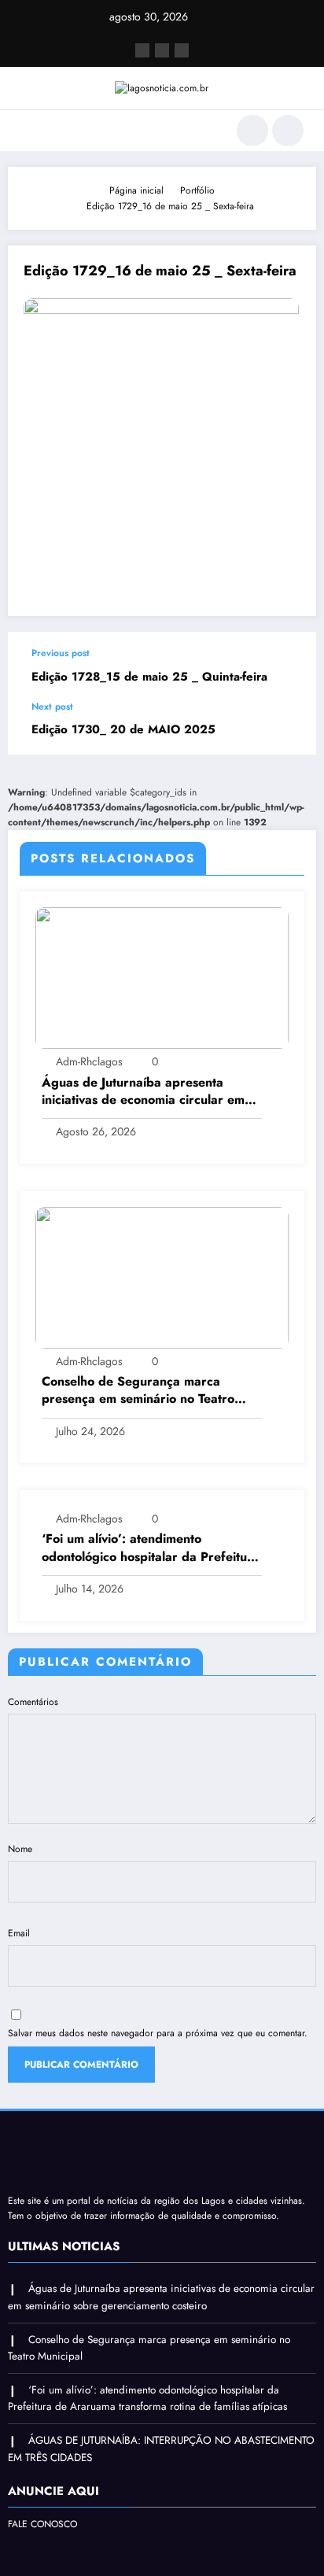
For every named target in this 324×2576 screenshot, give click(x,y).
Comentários (33, 1702)
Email (19, 1933)
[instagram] (182, 50)
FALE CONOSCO (42, 2524)
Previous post (61, 653)
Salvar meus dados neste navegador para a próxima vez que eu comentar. (158, 2033)
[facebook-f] (142, 50)
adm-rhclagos (89, 1061)
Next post (52, 707)
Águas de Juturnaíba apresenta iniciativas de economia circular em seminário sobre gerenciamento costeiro (143, 1092)
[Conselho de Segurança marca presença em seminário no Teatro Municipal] (162, 1277)
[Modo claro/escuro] (288, 131)
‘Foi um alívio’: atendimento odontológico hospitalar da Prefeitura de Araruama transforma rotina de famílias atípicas (151, 1548)
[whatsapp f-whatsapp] (162, 50)
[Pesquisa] (252, 131)
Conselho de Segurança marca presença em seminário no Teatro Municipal (138, 1391)
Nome (20, 1849)
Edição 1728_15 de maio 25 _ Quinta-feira (149, 677)
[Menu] (28, 131)
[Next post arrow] (288, 728)
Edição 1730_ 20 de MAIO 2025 (123, 730)
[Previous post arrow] (288, 666)
